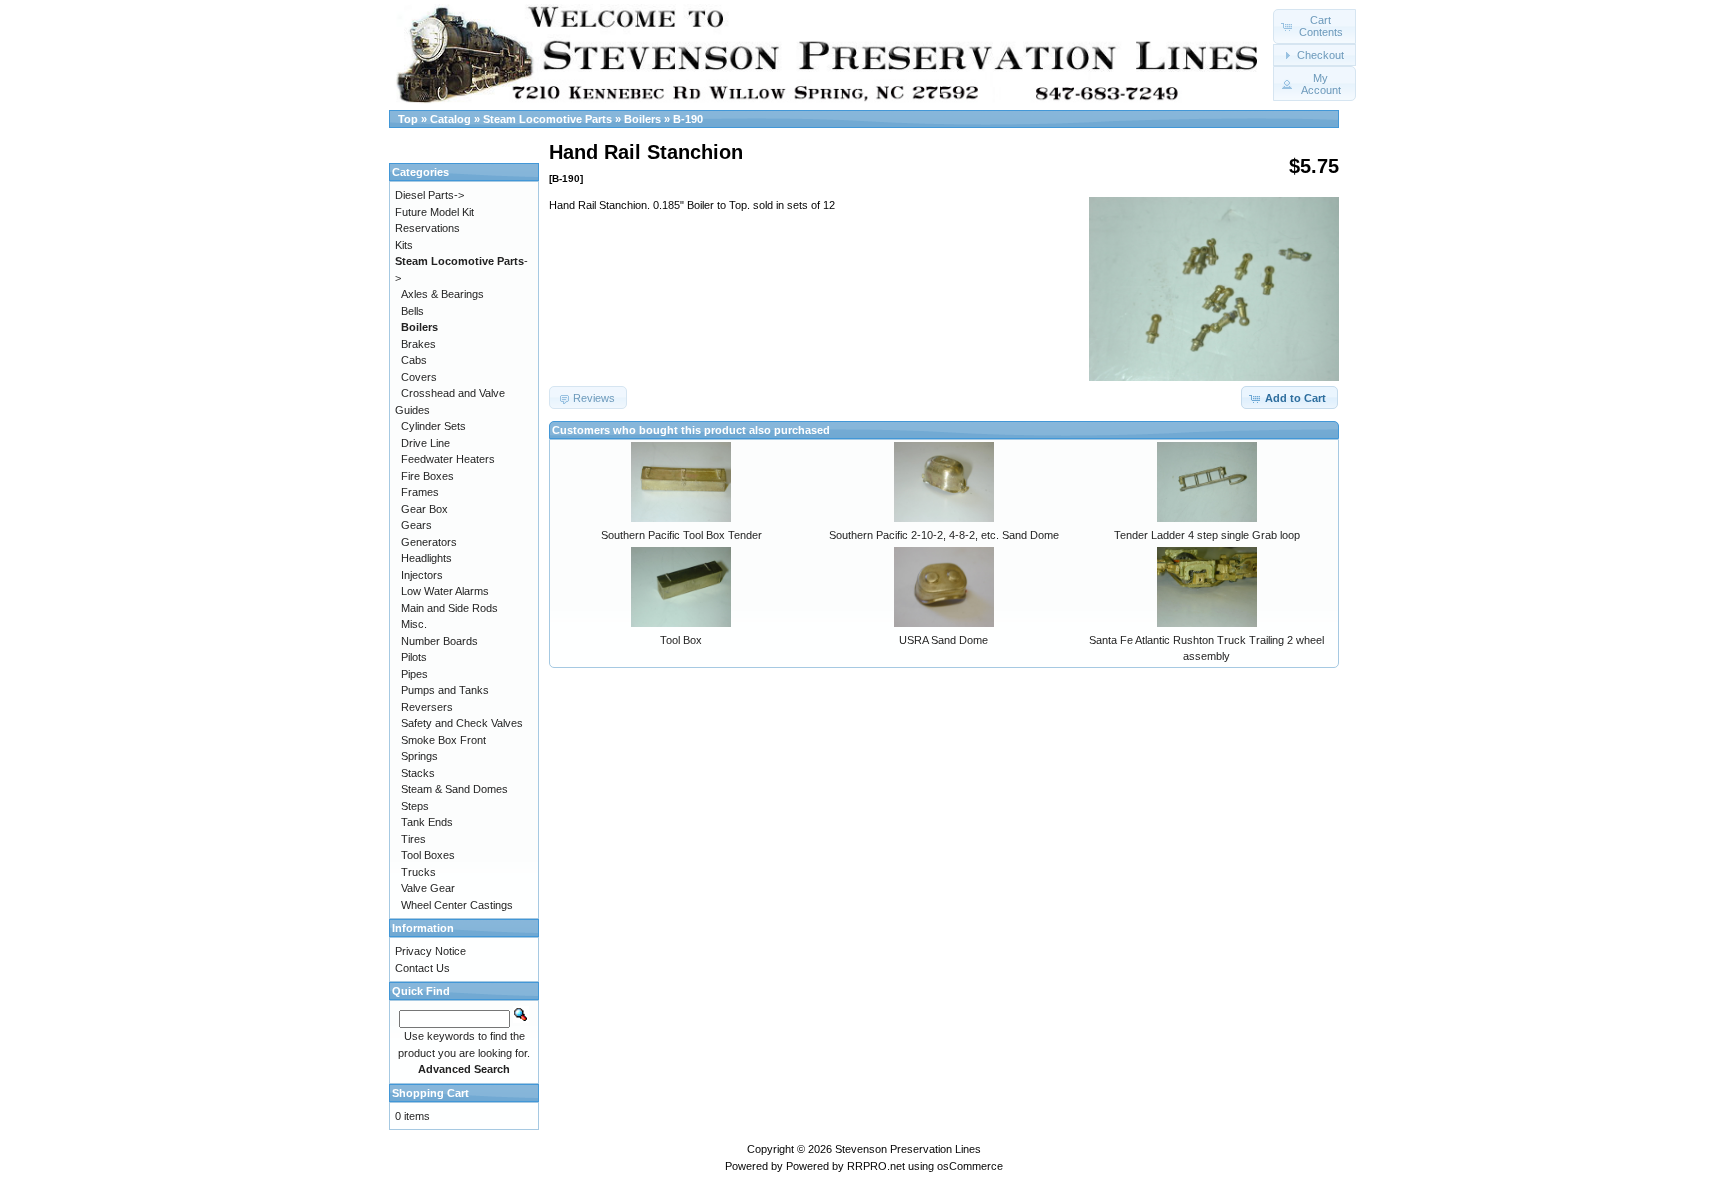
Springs (419, 756)
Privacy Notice (430, 951)
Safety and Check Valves (462, 723)
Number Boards (439, 641)
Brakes (418, 344)
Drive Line (425, 443)
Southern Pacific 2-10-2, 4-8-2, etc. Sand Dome (944, 535)
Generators (429, 542)
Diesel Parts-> (429, 195)
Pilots (414, 657)
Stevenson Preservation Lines (908, 1149)
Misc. (414, 624)
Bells (412, 311)
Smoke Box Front (443, 740)
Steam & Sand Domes (454, 789)
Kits (404, 245)
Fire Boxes (427, 476)
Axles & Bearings (442, 294)
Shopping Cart (430, 1093)
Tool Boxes (428, 855)
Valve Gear (428, 888)
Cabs (414, 360)
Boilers (642, 119)
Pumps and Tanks (445, 690)
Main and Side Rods (449, 608)
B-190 (688, 119)
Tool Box (681, 640)
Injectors (422, 575)
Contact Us (422, 968)
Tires (413, 839)
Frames (420, 492)
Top (408, 119)
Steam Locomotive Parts (547, 119)
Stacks (418, 773)
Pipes (414, 674)
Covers (419, 377)
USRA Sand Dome (943, 640)
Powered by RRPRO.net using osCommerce (894, 1166)
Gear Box (424, 509)
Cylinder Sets (433, 426)
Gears (416, 525)
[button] (1314, 26)
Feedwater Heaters (448, 459)
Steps (415, 806)
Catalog (450, 119)
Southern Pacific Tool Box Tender (681, 535)
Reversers (427, 707)
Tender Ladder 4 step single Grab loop (1207, 535)
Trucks (418, 872)
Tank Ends (427, 822)
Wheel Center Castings (457, 905)
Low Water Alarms (445, 591)
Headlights (426, 558)
